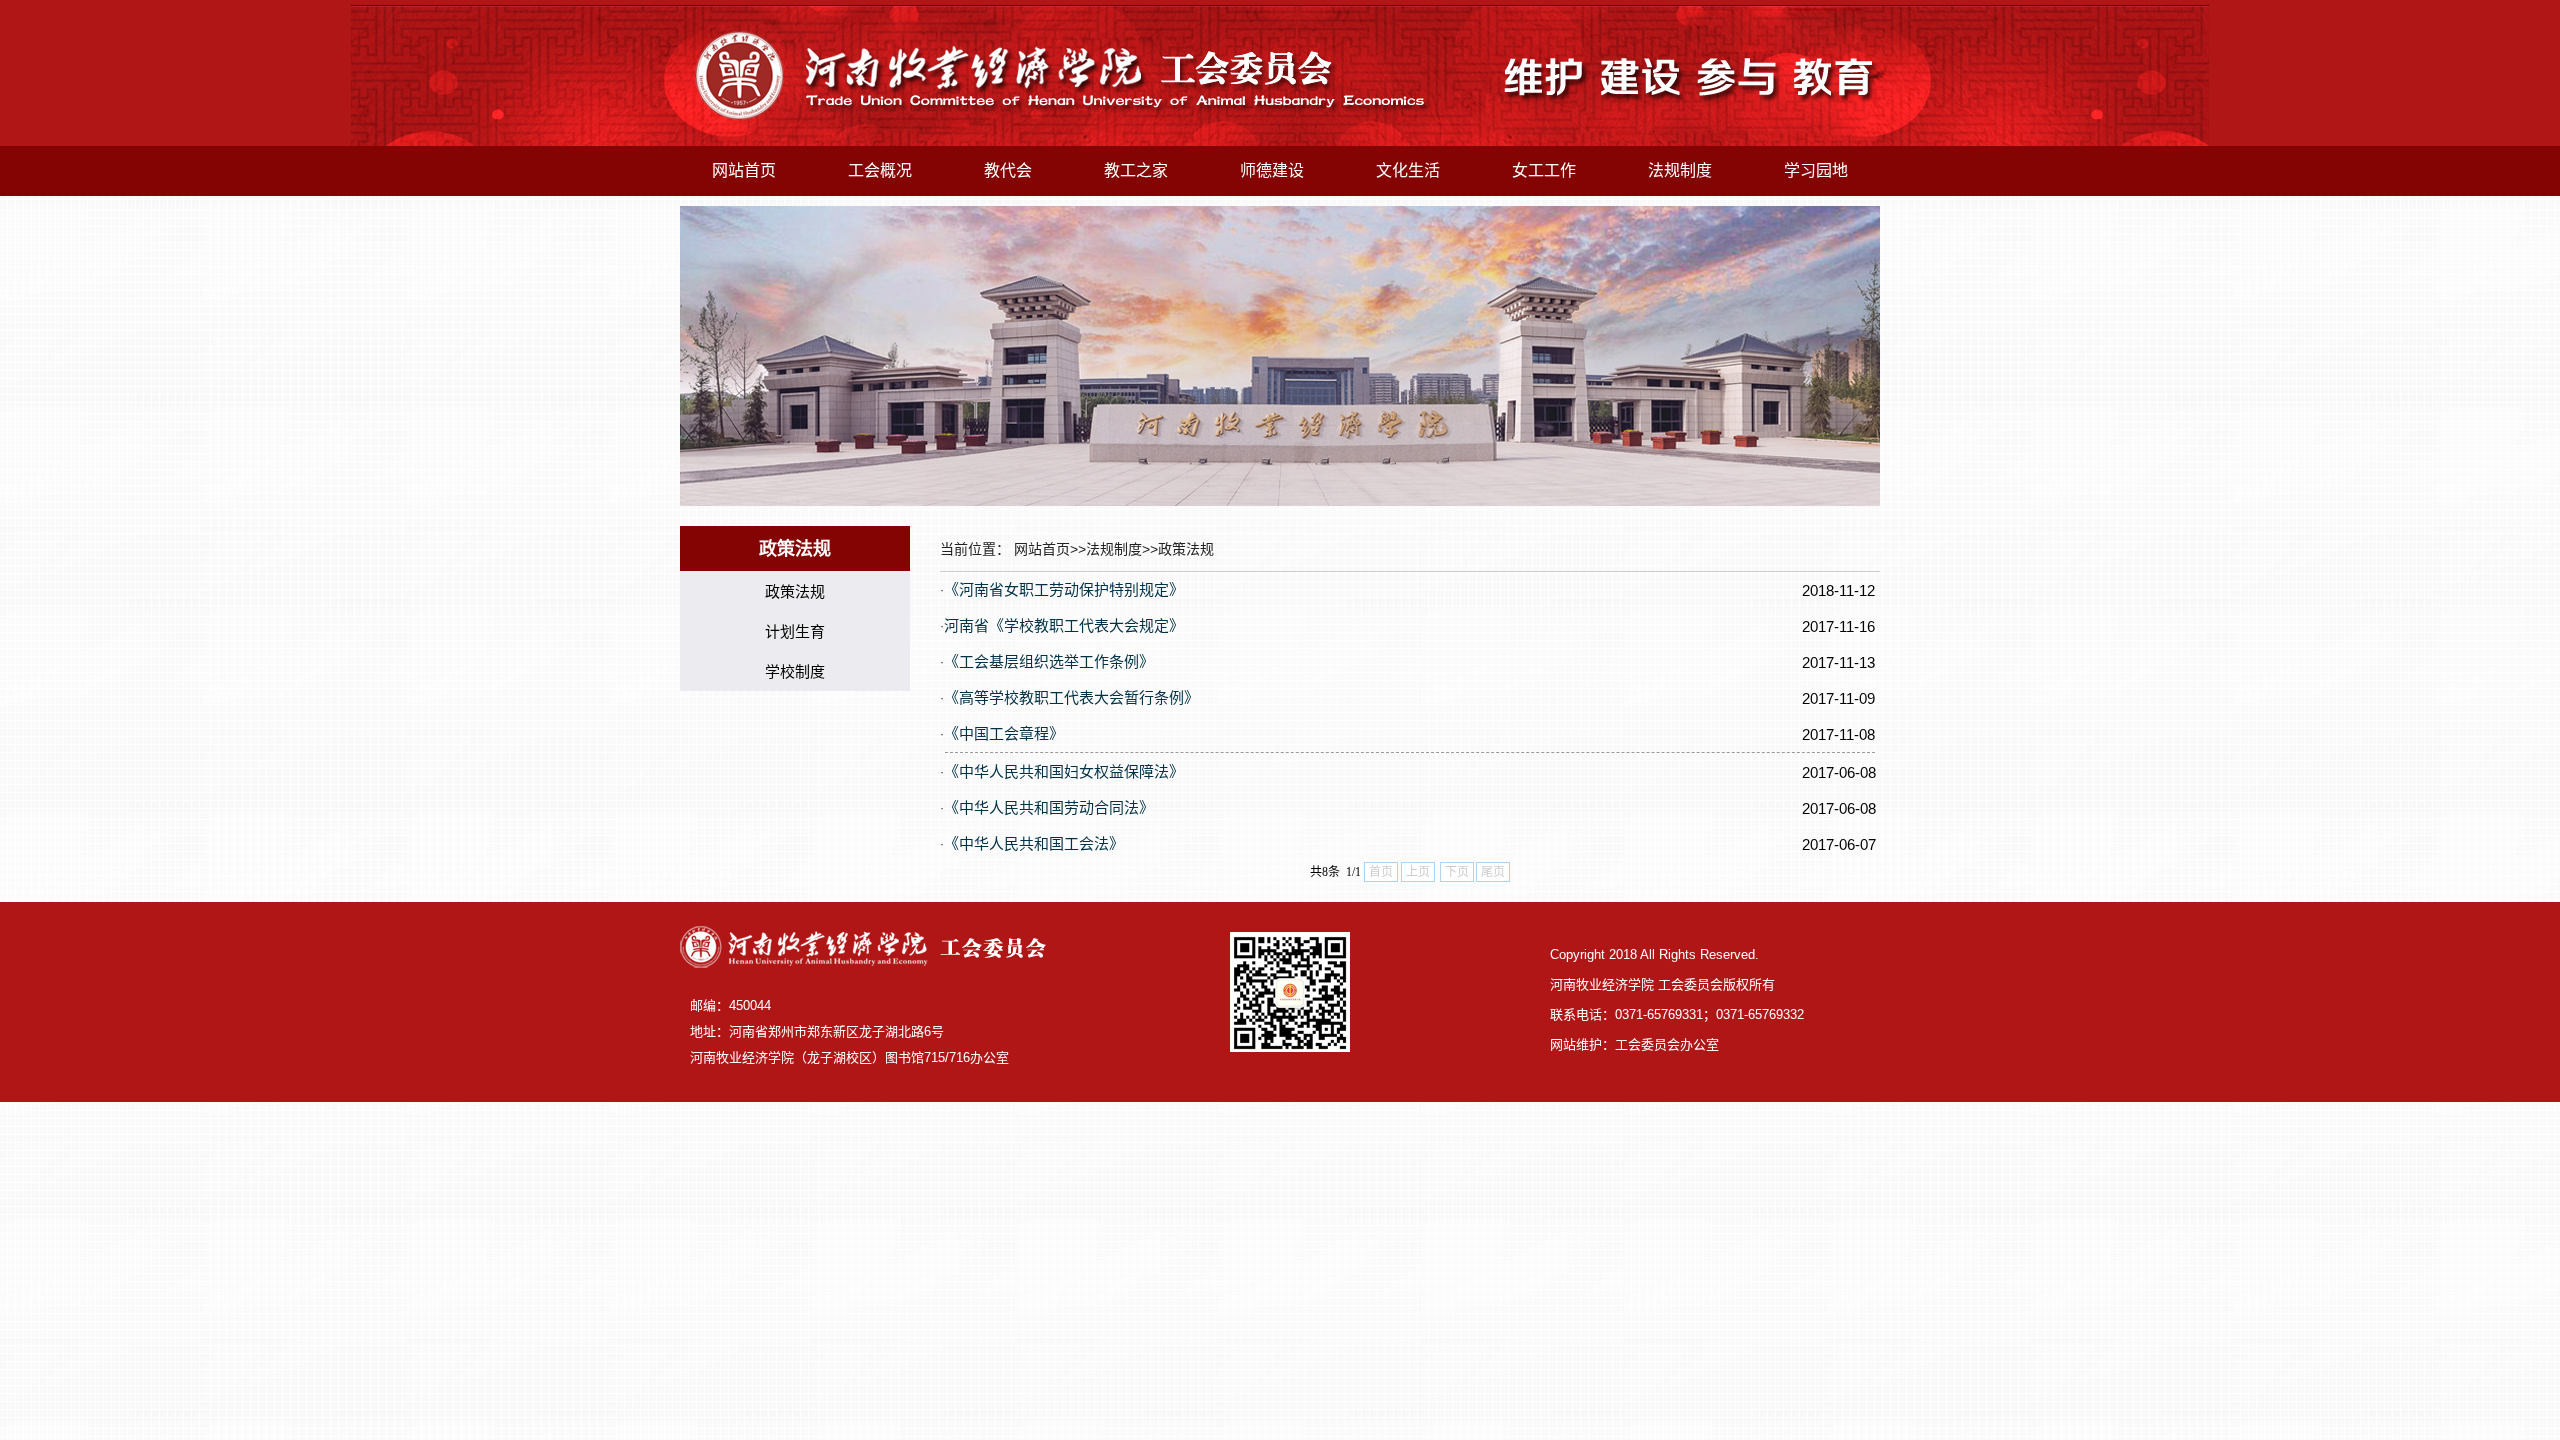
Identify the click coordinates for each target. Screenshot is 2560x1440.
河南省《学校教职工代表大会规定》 (1064, 625)
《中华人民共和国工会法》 (1034, 843)
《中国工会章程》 (1004, 733)
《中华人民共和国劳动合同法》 (1049, 807)
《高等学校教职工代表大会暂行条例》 (1071, 697)
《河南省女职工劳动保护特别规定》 (1064, 589)
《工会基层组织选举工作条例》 (1049, 661)
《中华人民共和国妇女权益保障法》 (1064, 771)
